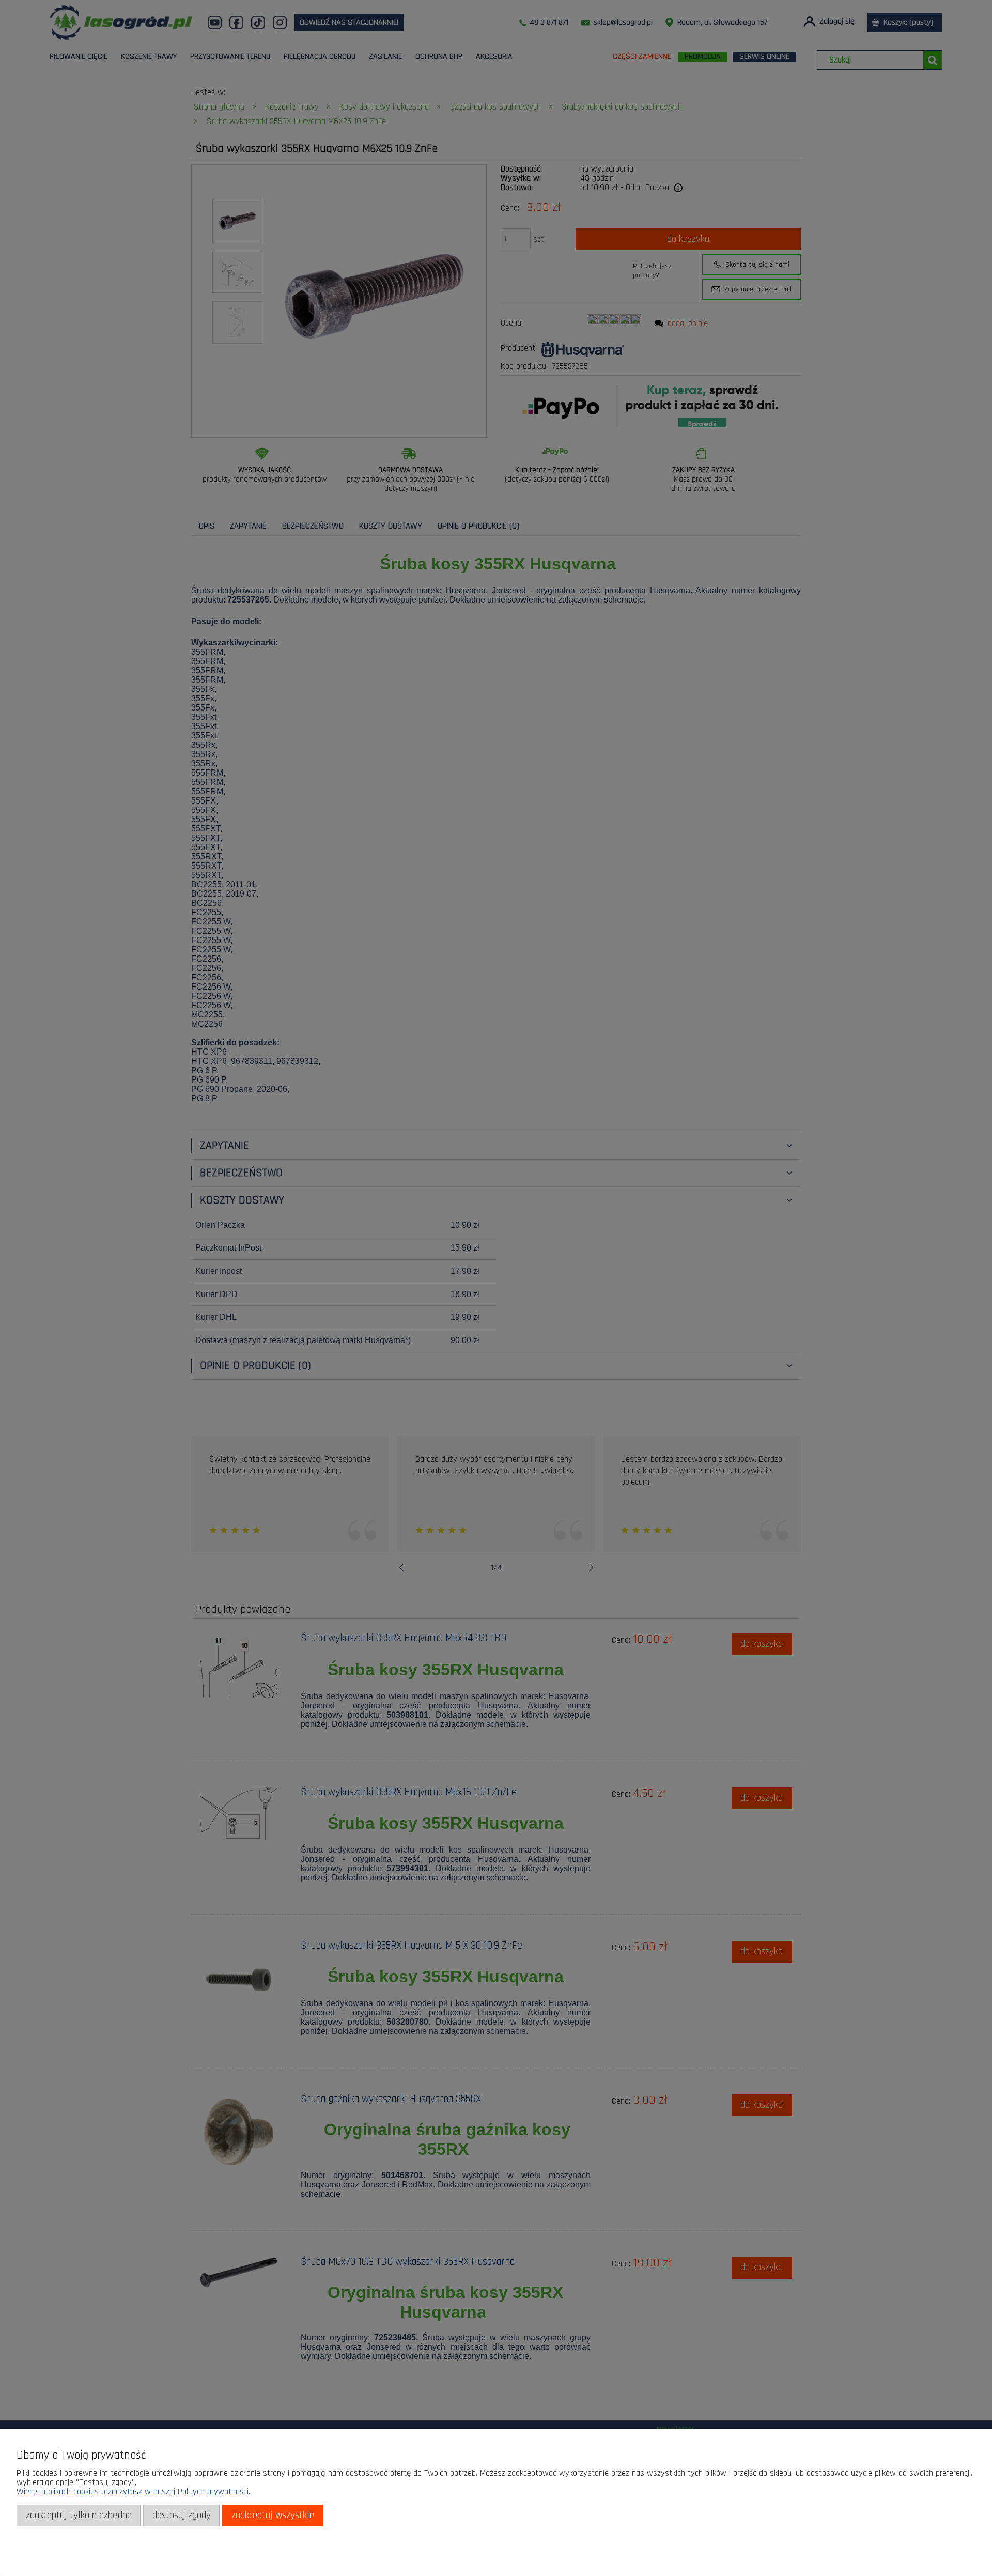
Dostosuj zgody (182, 2515)
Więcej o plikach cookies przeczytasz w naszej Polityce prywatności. (133, 2492)
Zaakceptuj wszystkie (273, 2515)
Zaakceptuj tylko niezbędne (79, 2515)
